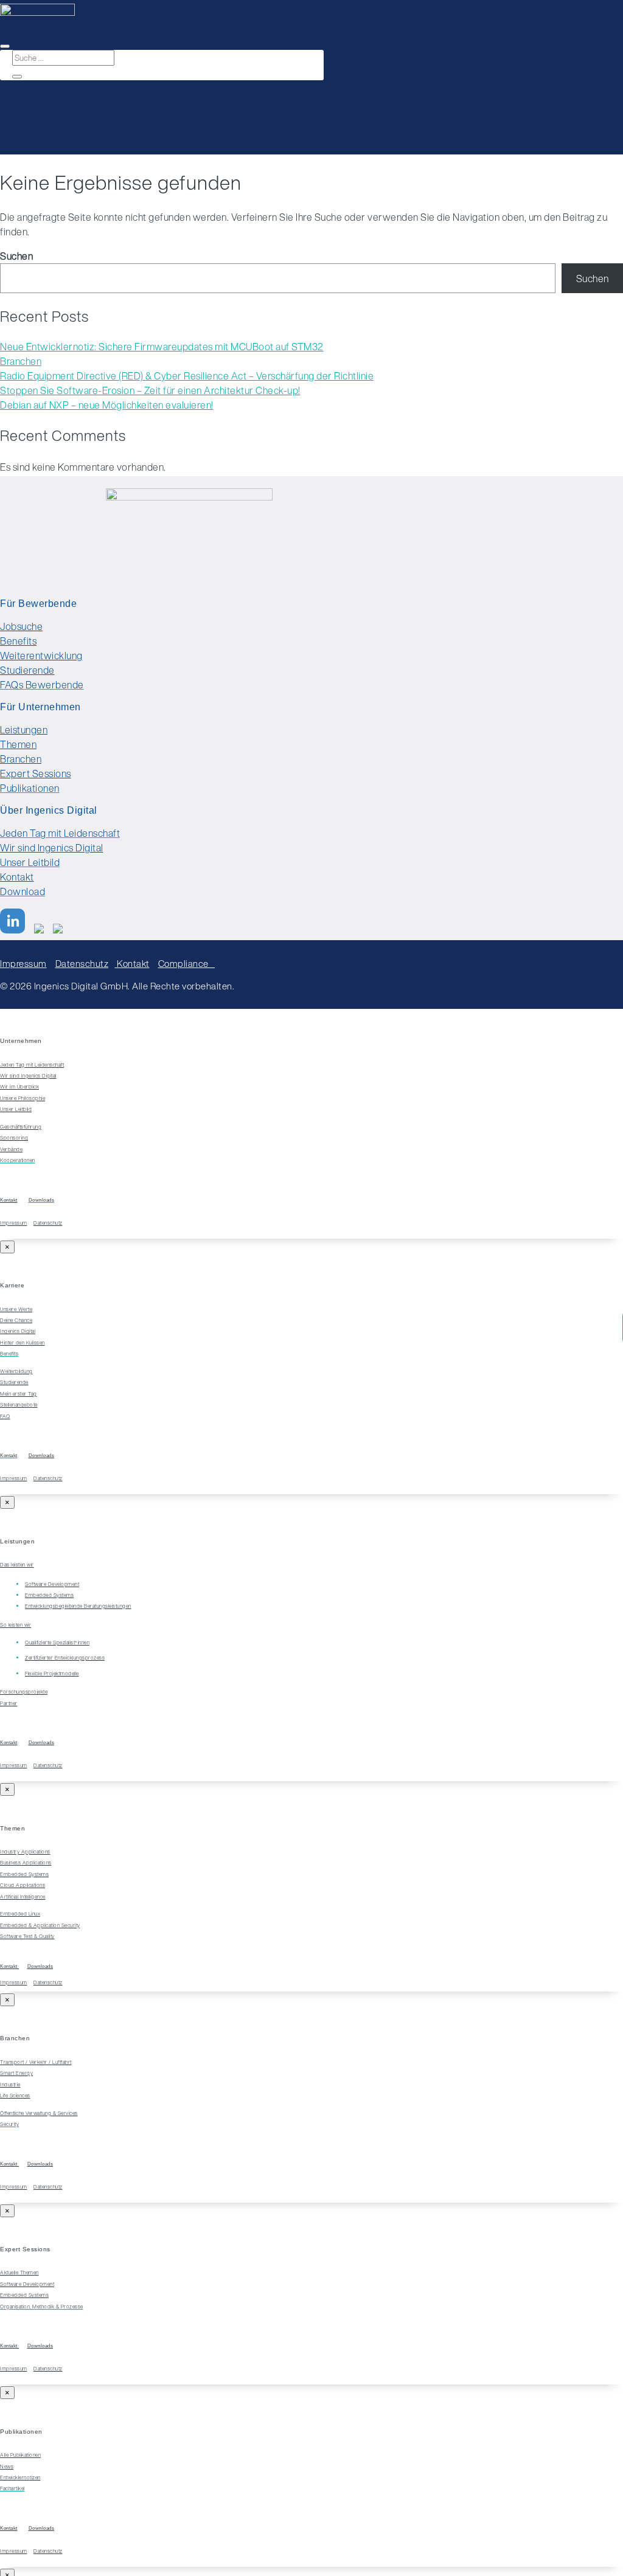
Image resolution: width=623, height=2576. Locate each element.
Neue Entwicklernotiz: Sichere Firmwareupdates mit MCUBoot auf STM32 (162, 347)
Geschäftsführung (21, 1127)
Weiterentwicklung (41, 656)
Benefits (18, 641)
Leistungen (24, 730)
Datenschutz (82, 963)
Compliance (187, 963)
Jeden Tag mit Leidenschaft (32, 1065)
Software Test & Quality (27, 1936)
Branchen (21, 361)
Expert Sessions (36, 774)
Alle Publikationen (20, 2455)
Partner (9, 1703)
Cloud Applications (23, 1885)
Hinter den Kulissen (23, 1343)
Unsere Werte (16, 1309)
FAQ (5, 1416)
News (7, 2467)
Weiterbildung (16, 1371)
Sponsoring (14, 1138)
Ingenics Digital (18, 1331)
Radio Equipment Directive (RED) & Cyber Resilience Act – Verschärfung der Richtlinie (187, 376)
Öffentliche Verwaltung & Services (39, 2113)
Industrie (10, 2085)
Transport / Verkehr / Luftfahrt (36, 2062)
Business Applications (26, 1863)
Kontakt (17, 877)
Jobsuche (21, 626)
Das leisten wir (17, 1565)
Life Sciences (15, 2096)
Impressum (23, 963)
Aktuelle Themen (19, 2273)
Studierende (27, 670)
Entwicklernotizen (20, 2477)
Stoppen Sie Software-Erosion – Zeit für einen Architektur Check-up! (150, 390)
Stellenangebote (19, 1405)
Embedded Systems (24, 1874)
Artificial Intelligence (23, 1897)
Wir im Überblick (19, 1087)
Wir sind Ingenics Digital (52, 848)
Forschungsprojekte (24, 1692)
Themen (18, 744)
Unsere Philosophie (23, 1098)
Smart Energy (16, 2073)
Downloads (42, 1456)
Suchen (16, 256)
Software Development (27, 2284)
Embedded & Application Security (40, 1925)
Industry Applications (25, 1852)
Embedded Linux (20, 1914)
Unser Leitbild (16, 1109)
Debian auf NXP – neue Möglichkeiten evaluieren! (107, 405)
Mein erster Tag (19, 1394)
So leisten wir (16, 1625)
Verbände (11, 1149)
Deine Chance (16, 1320)
